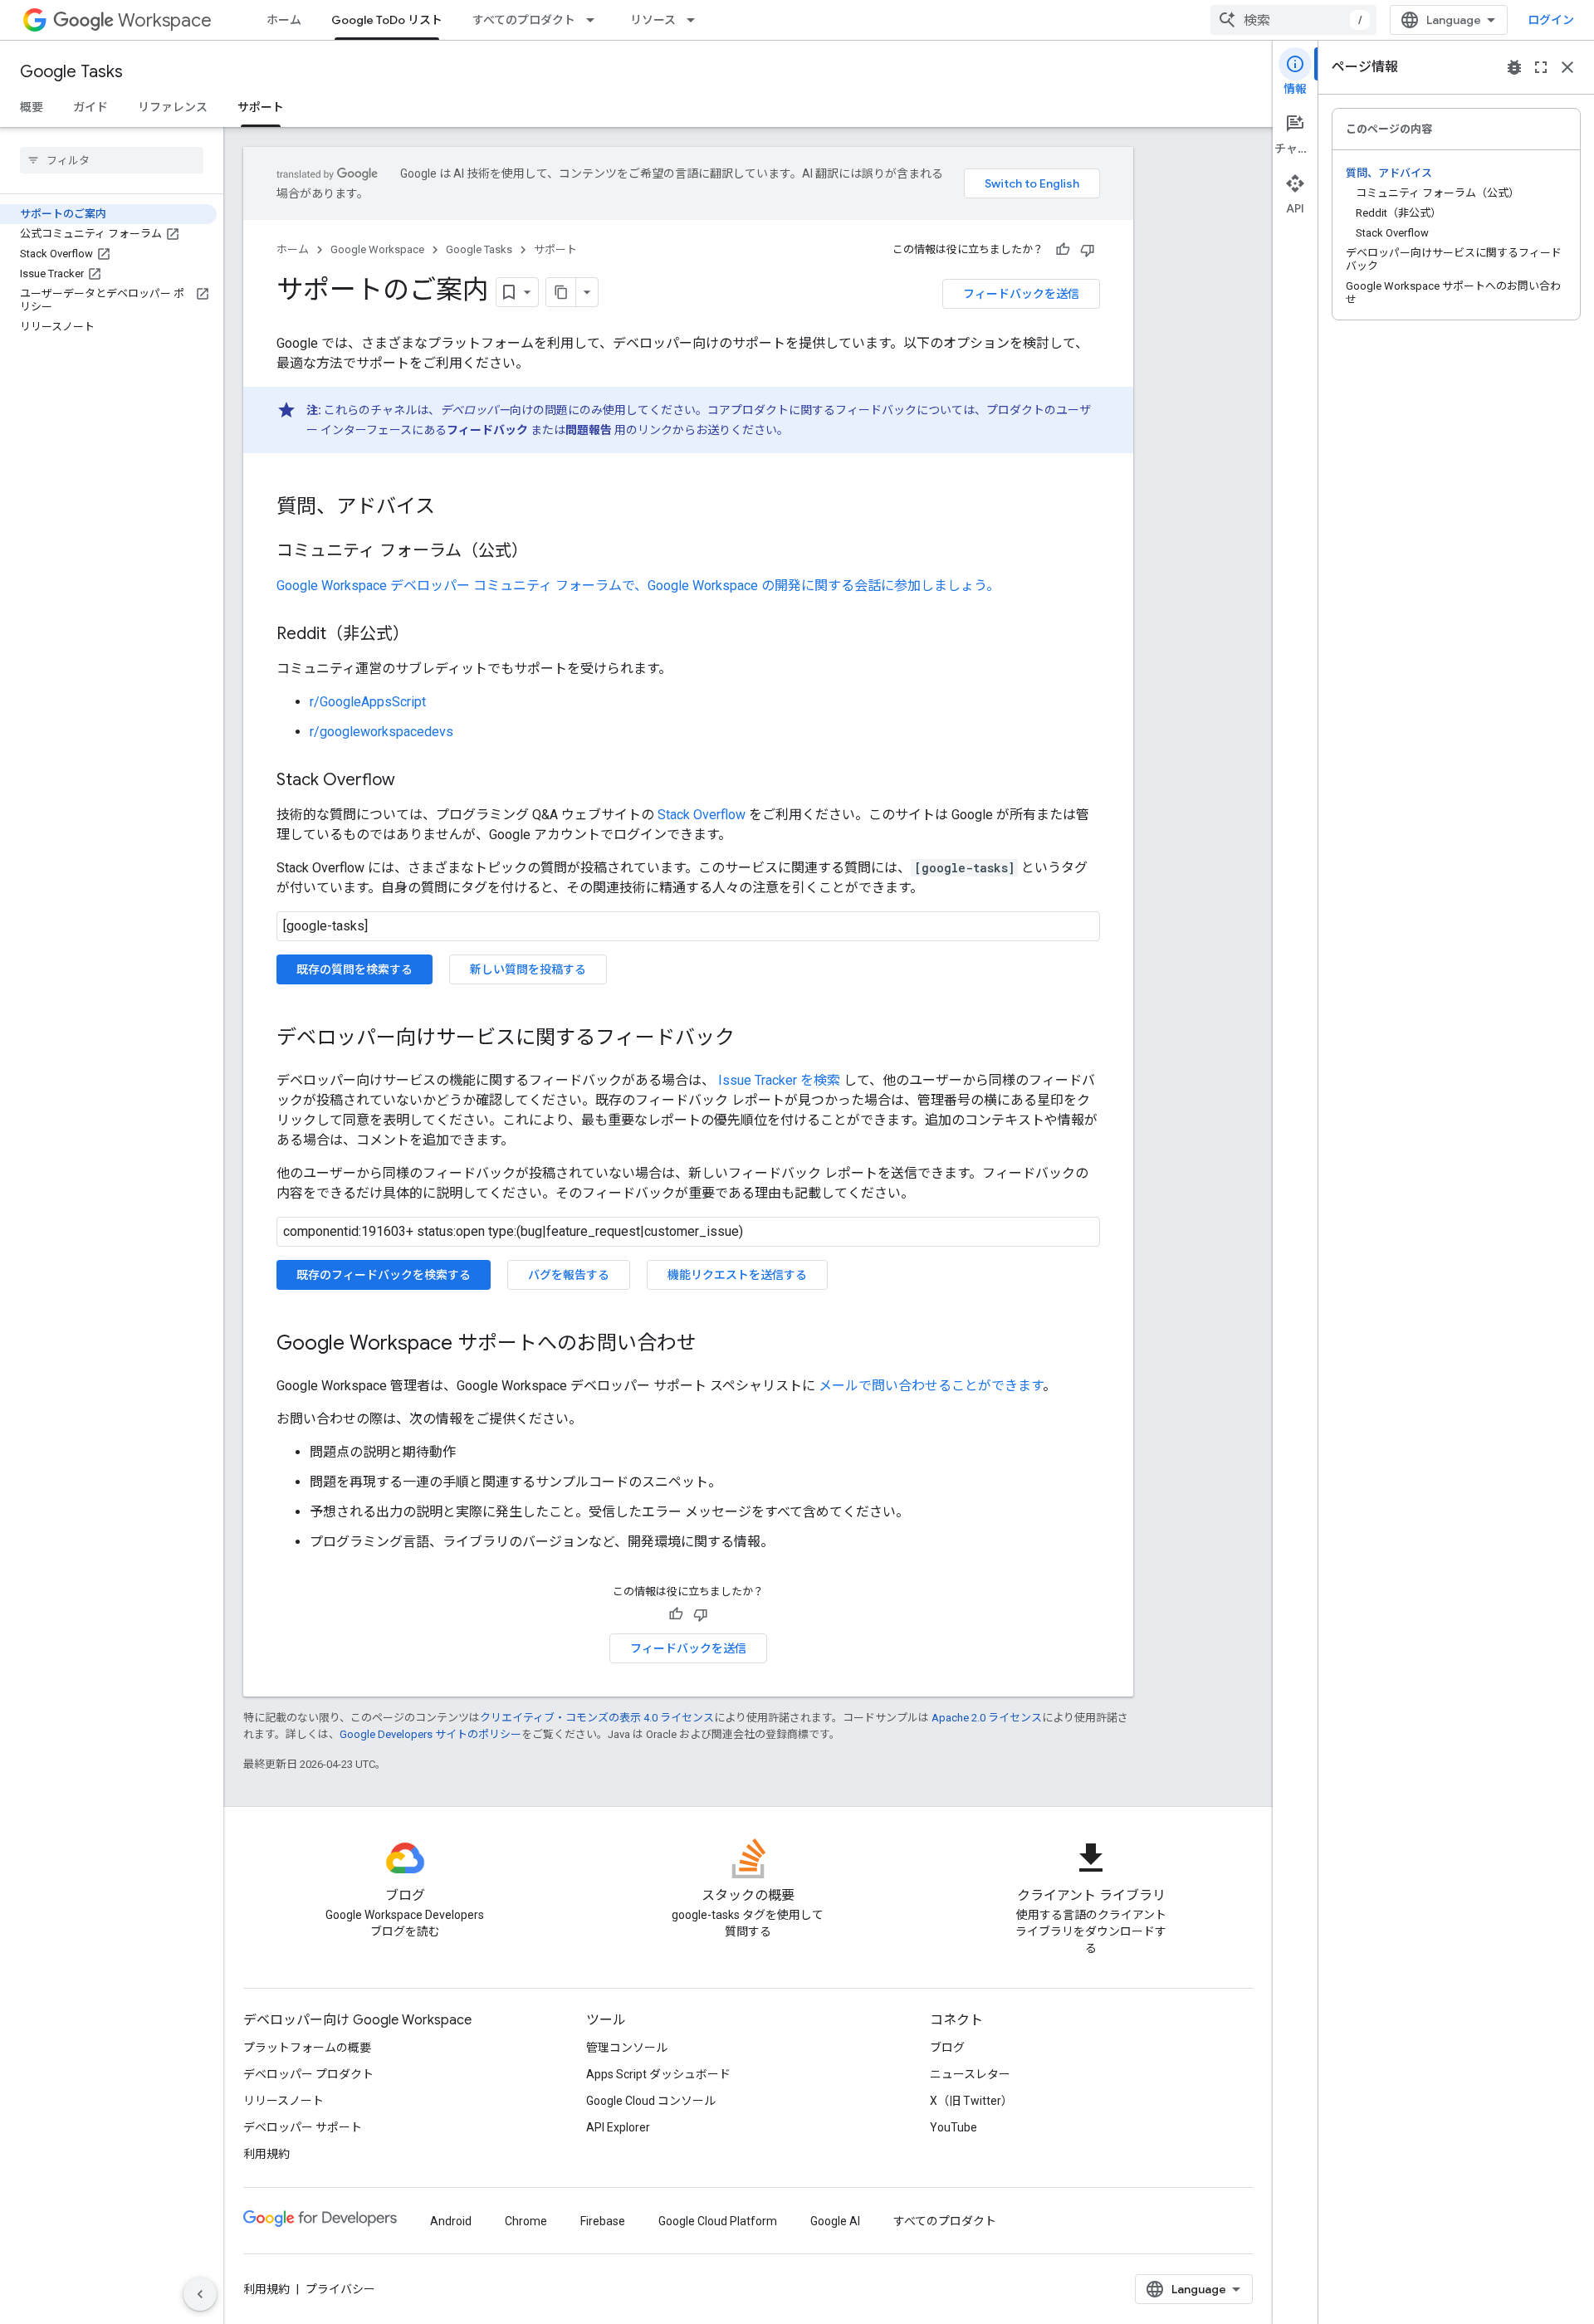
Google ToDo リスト (387, 20)
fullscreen (1541, 67)
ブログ (947, 2048)
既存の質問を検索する (354, 969)
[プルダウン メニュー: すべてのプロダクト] (595, 20)
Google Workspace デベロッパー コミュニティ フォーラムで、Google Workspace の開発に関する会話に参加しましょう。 (638, 586)
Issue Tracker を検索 (779, 1080)
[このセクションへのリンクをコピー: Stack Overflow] (412, 781)
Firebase (603, 2221)
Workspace (165, 20)
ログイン (1551, 20)
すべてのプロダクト (524, 20)
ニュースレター (970, 2074)
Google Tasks (71, 72)
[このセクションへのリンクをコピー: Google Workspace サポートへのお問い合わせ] (713, 1345)
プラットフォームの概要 (307, 2048)
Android (451, 2221)
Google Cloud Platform (718, 2221)
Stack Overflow (702, 815)
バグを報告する (569, 1275)
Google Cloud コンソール (651, 2101)
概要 (32, 107)
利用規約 (266, 2154)
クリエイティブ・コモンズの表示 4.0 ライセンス (597, 1718)
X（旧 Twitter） (971, 2101)
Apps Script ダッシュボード (658, 2074)
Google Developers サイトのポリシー (430, 1734)
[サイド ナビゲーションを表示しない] (200, 2294)
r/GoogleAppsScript (368, 702)
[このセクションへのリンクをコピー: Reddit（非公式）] (426, 635)
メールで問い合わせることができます (931, 1386)
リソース (653, 20)
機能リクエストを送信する (737, 1275)
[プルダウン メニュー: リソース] (696, 20)
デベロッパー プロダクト (308, 2074)
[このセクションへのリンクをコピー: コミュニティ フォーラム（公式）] (545, 552)
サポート (261, 107)
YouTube (953, 2127)
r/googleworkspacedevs (381, 732)
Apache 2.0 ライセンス (987, 1718)
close (1567, 67)
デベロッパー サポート (303, 2127)
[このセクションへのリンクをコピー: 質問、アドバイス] (452, 508)
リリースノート (284, 2101)
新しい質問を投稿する (528, 969)
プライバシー (340, 2289)
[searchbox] (112, 160)
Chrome (526, 2221)
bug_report (1514, 67)
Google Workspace (377, 249)
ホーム (284, 20)
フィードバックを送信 (1021, 294)
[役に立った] (1063, 250)
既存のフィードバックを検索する (384, 1275)
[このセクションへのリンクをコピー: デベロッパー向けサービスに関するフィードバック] (751, 1039)
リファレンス (173, 107)
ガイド (90, 107)
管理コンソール (627, 2048)
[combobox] (1293, 20)
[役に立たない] (1088, 250)
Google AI (835, 2221)
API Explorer (618, 2127)
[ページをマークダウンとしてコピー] (561, 292)
